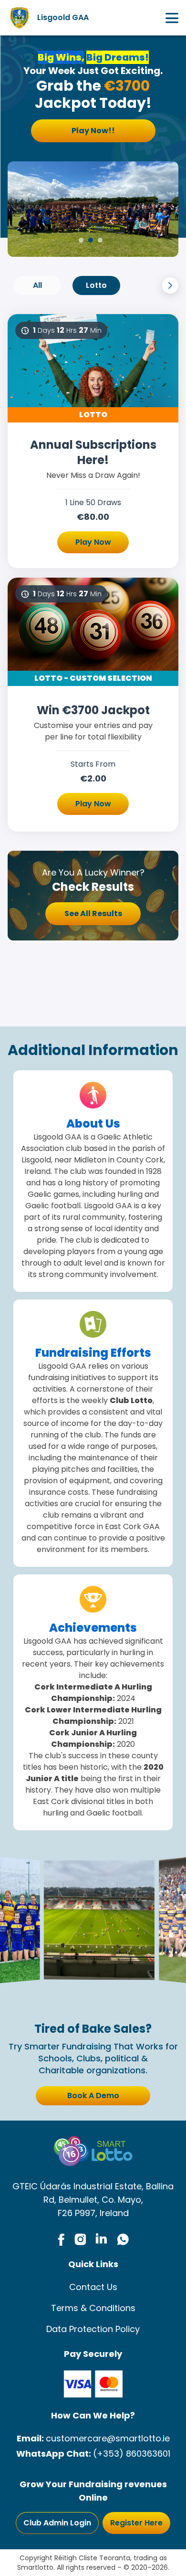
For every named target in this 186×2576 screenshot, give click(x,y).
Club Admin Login (57, 2523)
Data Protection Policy (93, 2329)
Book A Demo (93, 2096)
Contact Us (93, 2287)
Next (170, 285)
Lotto (96, 285)
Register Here (136, 2523)
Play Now (93, 542)
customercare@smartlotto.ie (108, 2438)
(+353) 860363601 (132, 2454)
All (37, 285)
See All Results (93, 913)
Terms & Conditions (93, 2308)
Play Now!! (93, 131)
